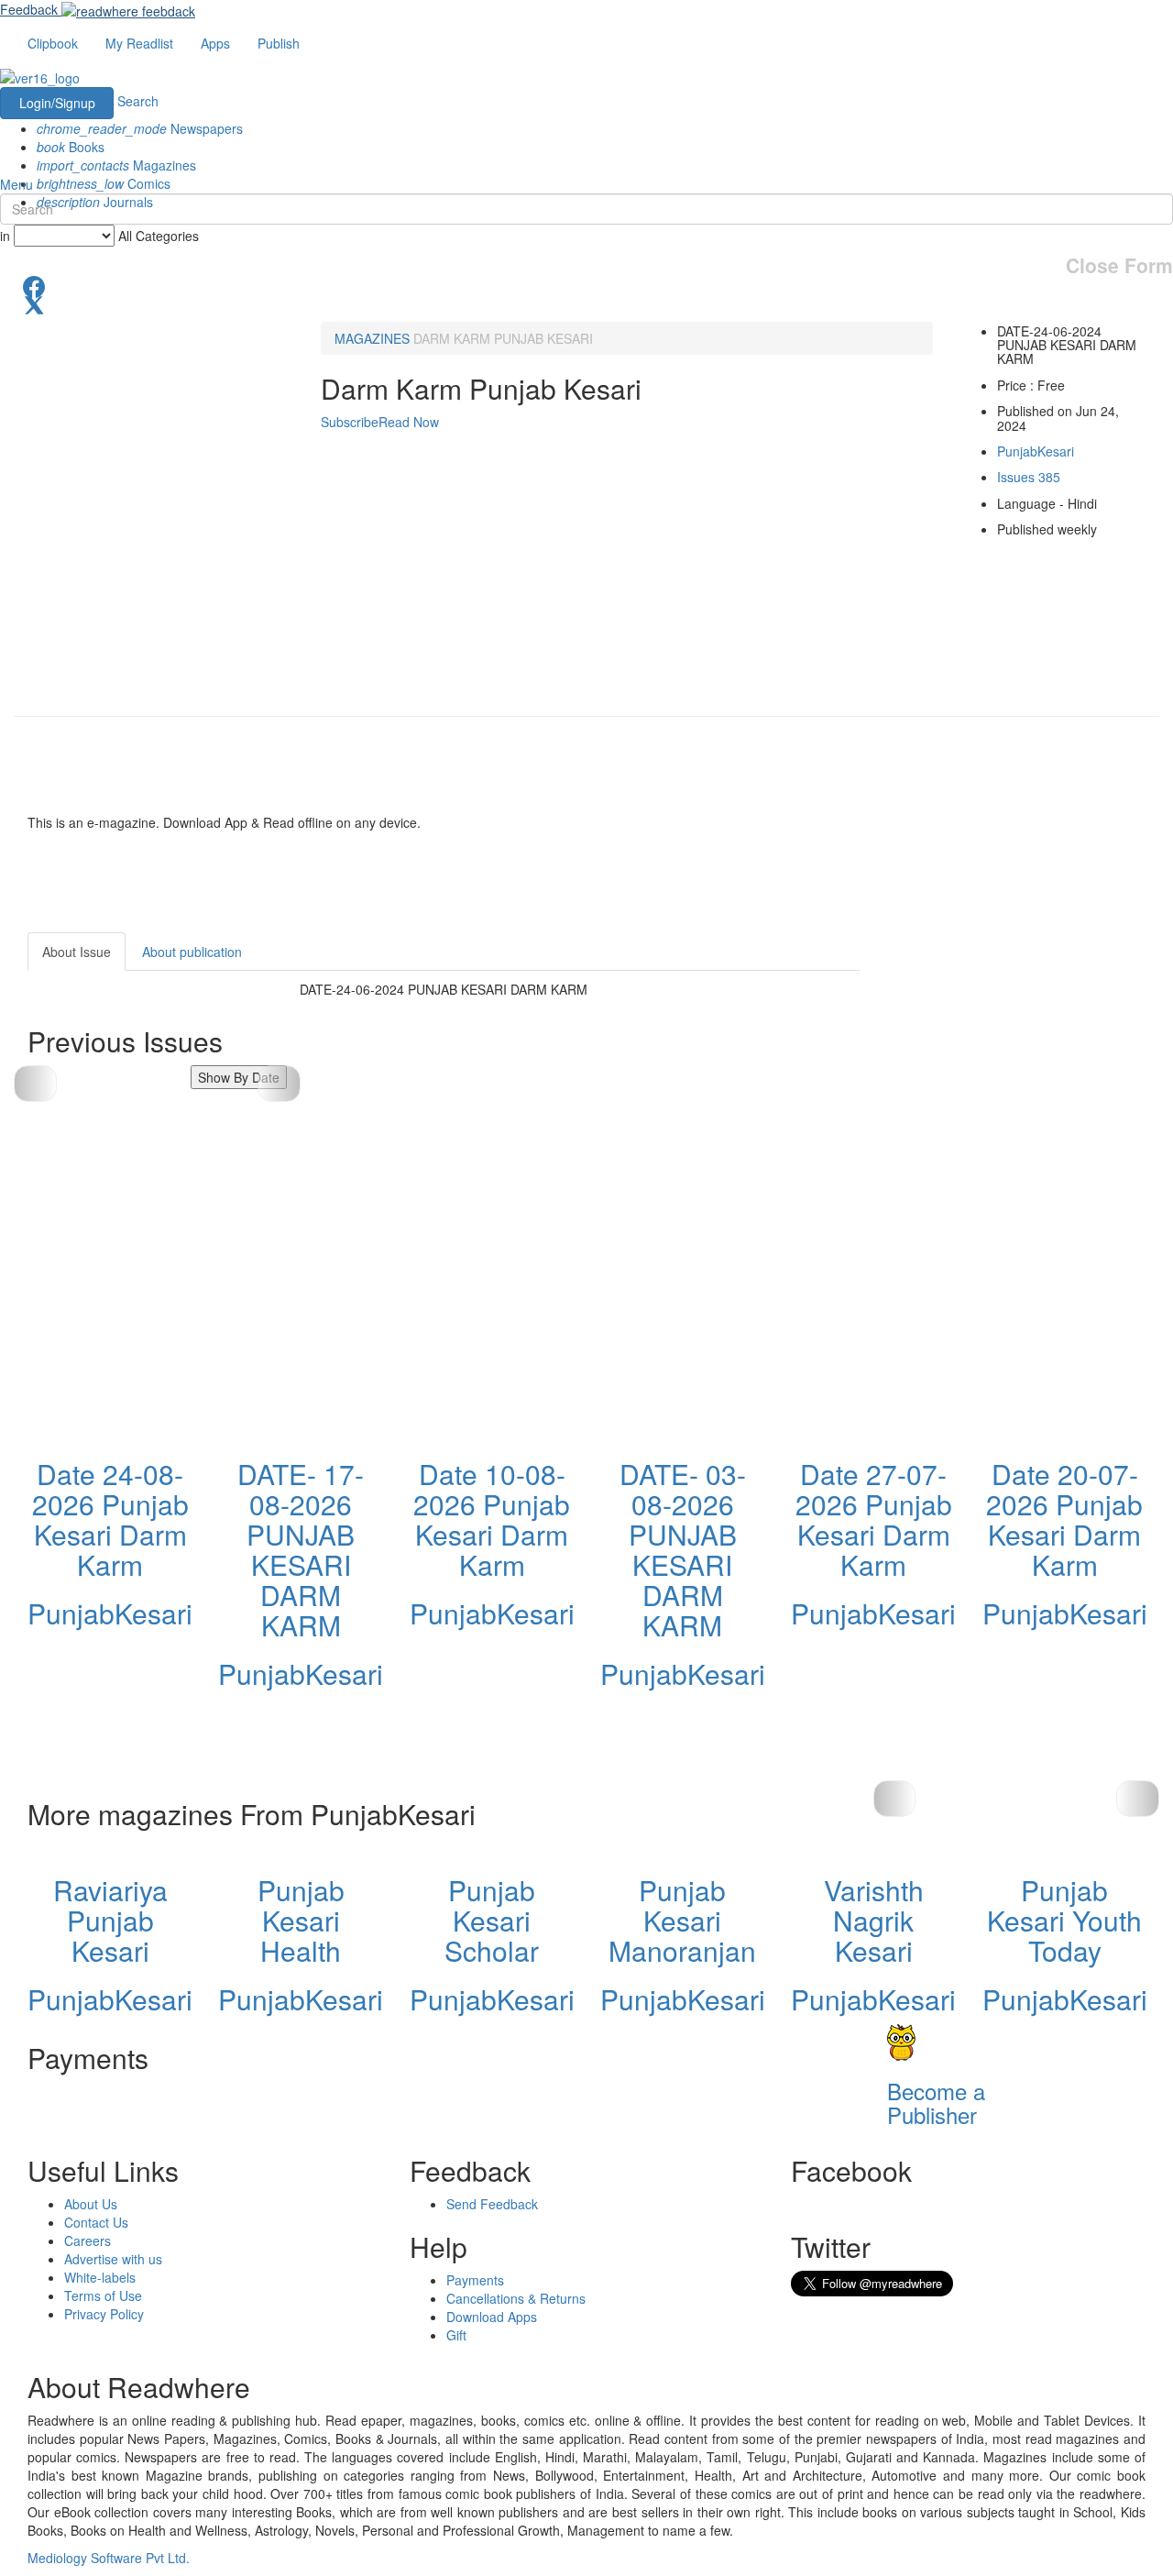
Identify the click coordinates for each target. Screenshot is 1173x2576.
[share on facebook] (586, 285)
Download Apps (492, 2317)
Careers (88, 2240)
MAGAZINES (372, 338)
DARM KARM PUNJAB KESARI (503, 338)
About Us (91, 2204)
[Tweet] (586, 303)
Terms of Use (103, 2295)
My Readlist (139, 43)
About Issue (77, 952)
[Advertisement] (1025, 1047)
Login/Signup (57, 103)
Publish (279, 43)
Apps (215, 43)
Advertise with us (113, 2259)
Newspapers (140, 128)
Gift (456, 2335)
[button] (279, 1084)
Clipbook (53, 43)
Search (138, 101)
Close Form (1119, 265)
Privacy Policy (104, 2314)
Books (71, 147)
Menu (16, 184)
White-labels (100, 2277)
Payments (475, 2280)
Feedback (29, 9)
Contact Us (96, 2222)
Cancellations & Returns (516, 2298)
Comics (104, 183)
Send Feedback (492, 2204)
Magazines (116, 165)
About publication (192, 952)
